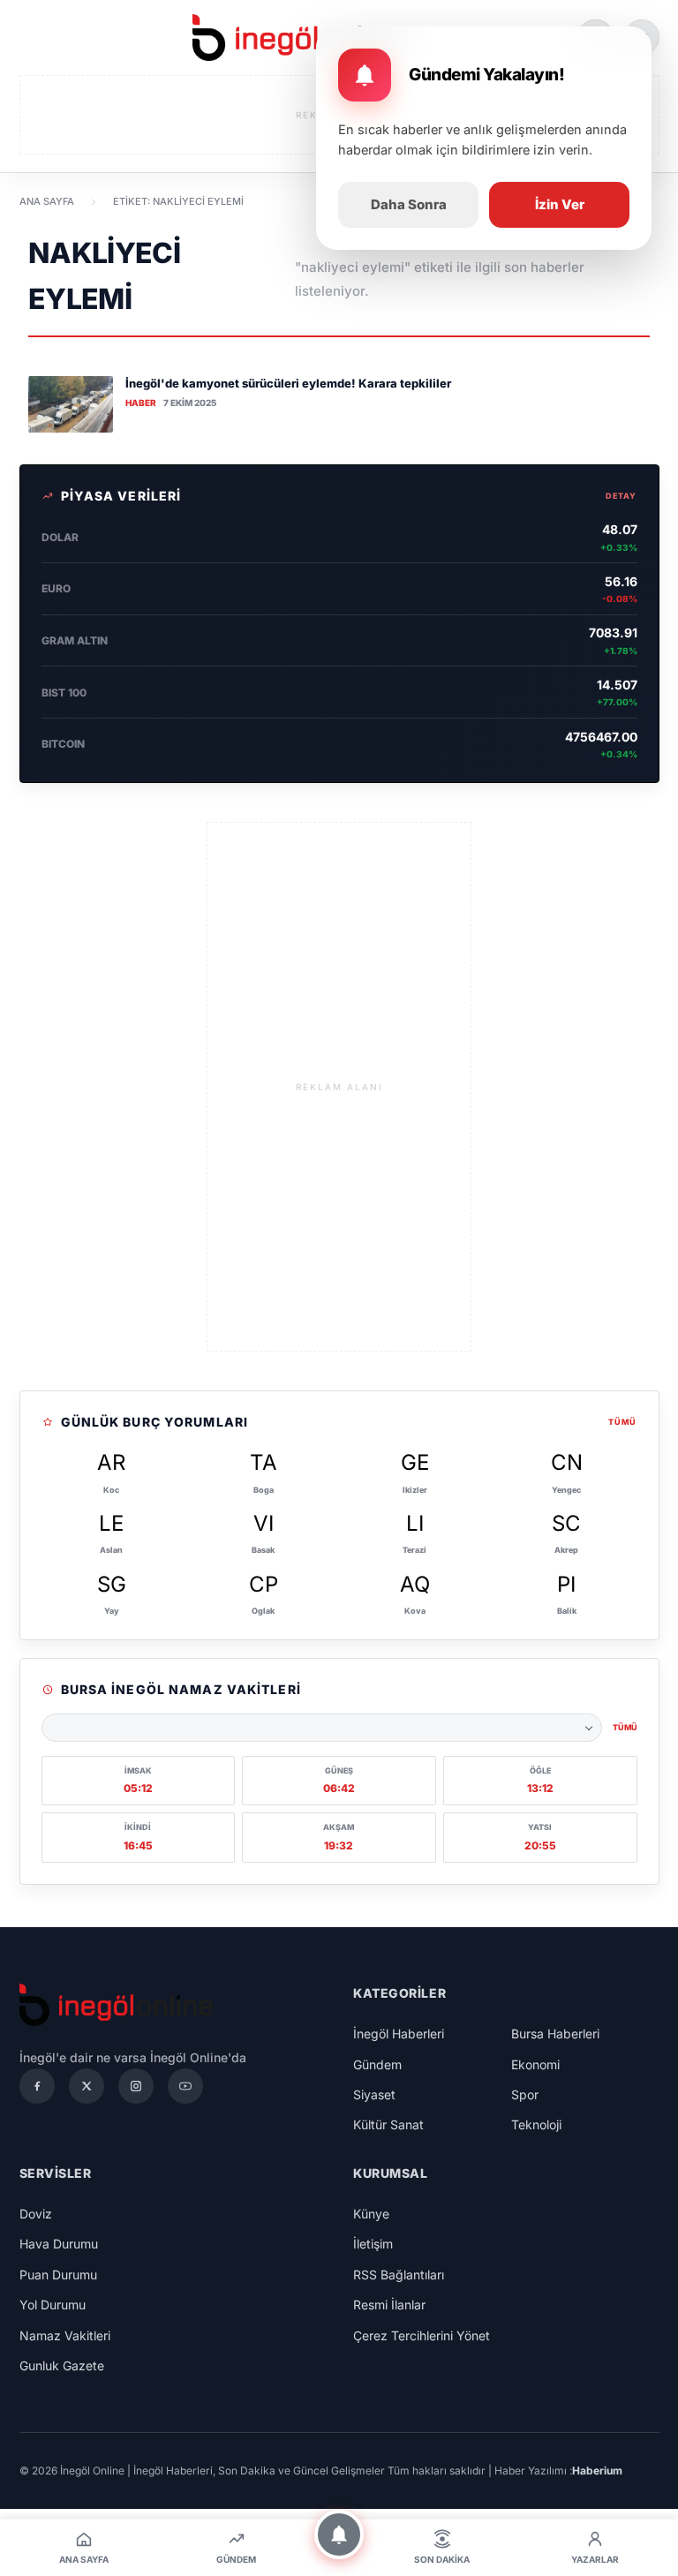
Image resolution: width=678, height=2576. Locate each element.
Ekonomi (535, 2064)
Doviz (36, 2214)
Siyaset (374, 2094)
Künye (371, 2214)
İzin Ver (560, 204)
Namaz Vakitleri (65, 2335)
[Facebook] (37, 2086)
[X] (87, 2086)
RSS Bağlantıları (399, 2275)
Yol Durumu (53, 2305)
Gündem (377, 2064)
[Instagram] (136, 2086)
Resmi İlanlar (389, 2305)
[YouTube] (185, 2086)
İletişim (373, 2244)
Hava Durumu (59, 2244)
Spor (525, 2094)
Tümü (622, 1422)
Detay (621, 496)
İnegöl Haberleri (399, 2034)
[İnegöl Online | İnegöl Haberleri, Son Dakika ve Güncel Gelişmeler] (298, 38)
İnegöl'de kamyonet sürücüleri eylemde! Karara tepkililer (288, 383)
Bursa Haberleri (555, 2034)
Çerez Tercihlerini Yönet (422, 2335)
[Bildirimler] (339, 2535)
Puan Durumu (58, 2275)
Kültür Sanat (388, 2124)
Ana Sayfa (47, 201)
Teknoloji (536, 2124)
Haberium (597, 2471)
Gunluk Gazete (62, 2365)
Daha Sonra (409, 204)
